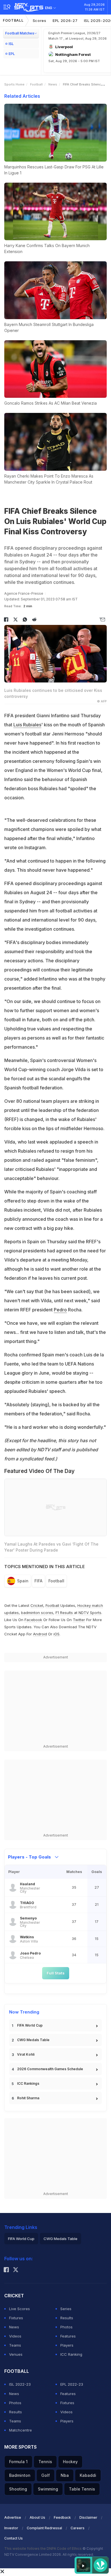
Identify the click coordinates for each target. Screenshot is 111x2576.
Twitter (79, 1620)
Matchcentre (20, 2430)
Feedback (62, 2517)
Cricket (37, 1605)
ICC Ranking (71, 2354)
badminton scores (37, 1613)
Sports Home (14, 84)
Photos (66, 2327)
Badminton (20, 2475)
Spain (23, 1581)
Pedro (60, 1310)
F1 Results (65, 1613)
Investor (11, 2528)
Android (40, 1634)
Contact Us (14, 2538)
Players (67, 2345)
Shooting (18, 2489)
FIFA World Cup (30, 2025)
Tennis (45, 2462)
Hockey (70, 2462)
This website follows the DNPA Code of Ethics (43, 2549)
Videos (15, 2336)
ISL (11, 44)
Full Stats (56, 1973)
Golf (46, 2475)
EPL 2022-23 (72, 2384)
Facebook (33, 1620)
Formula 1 (18, 2462)
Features (68, 2336)
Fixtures (16, 2318)
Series (66, 2309)
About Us (37, 2517)
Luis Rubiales (27, 725)
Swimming (48, 2489)
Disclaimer (88, 2517)
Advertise (13, 2517)
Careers (78, 2528)
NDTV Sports (90, 1613)
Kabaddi (88, 2475)
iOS (56, 1634)
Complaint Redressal (44, 2528)
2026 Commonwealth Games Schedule (50, 2069)
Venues (16, 2354)
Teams (15, 2345)
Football (13, 20)
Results (67, 2318)
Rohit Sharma (28, 2098)
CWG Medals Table (33, 2040)
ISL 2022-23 (20, 2384)
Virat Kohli (26, 2054)
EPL (12, 54)
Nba (65, 2475)
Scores (40, 21)
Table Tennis (82, 2489)
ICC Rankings (28, 2083)
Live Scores (19, 2309)
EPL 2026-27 (65, 21)
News (53, 84)
